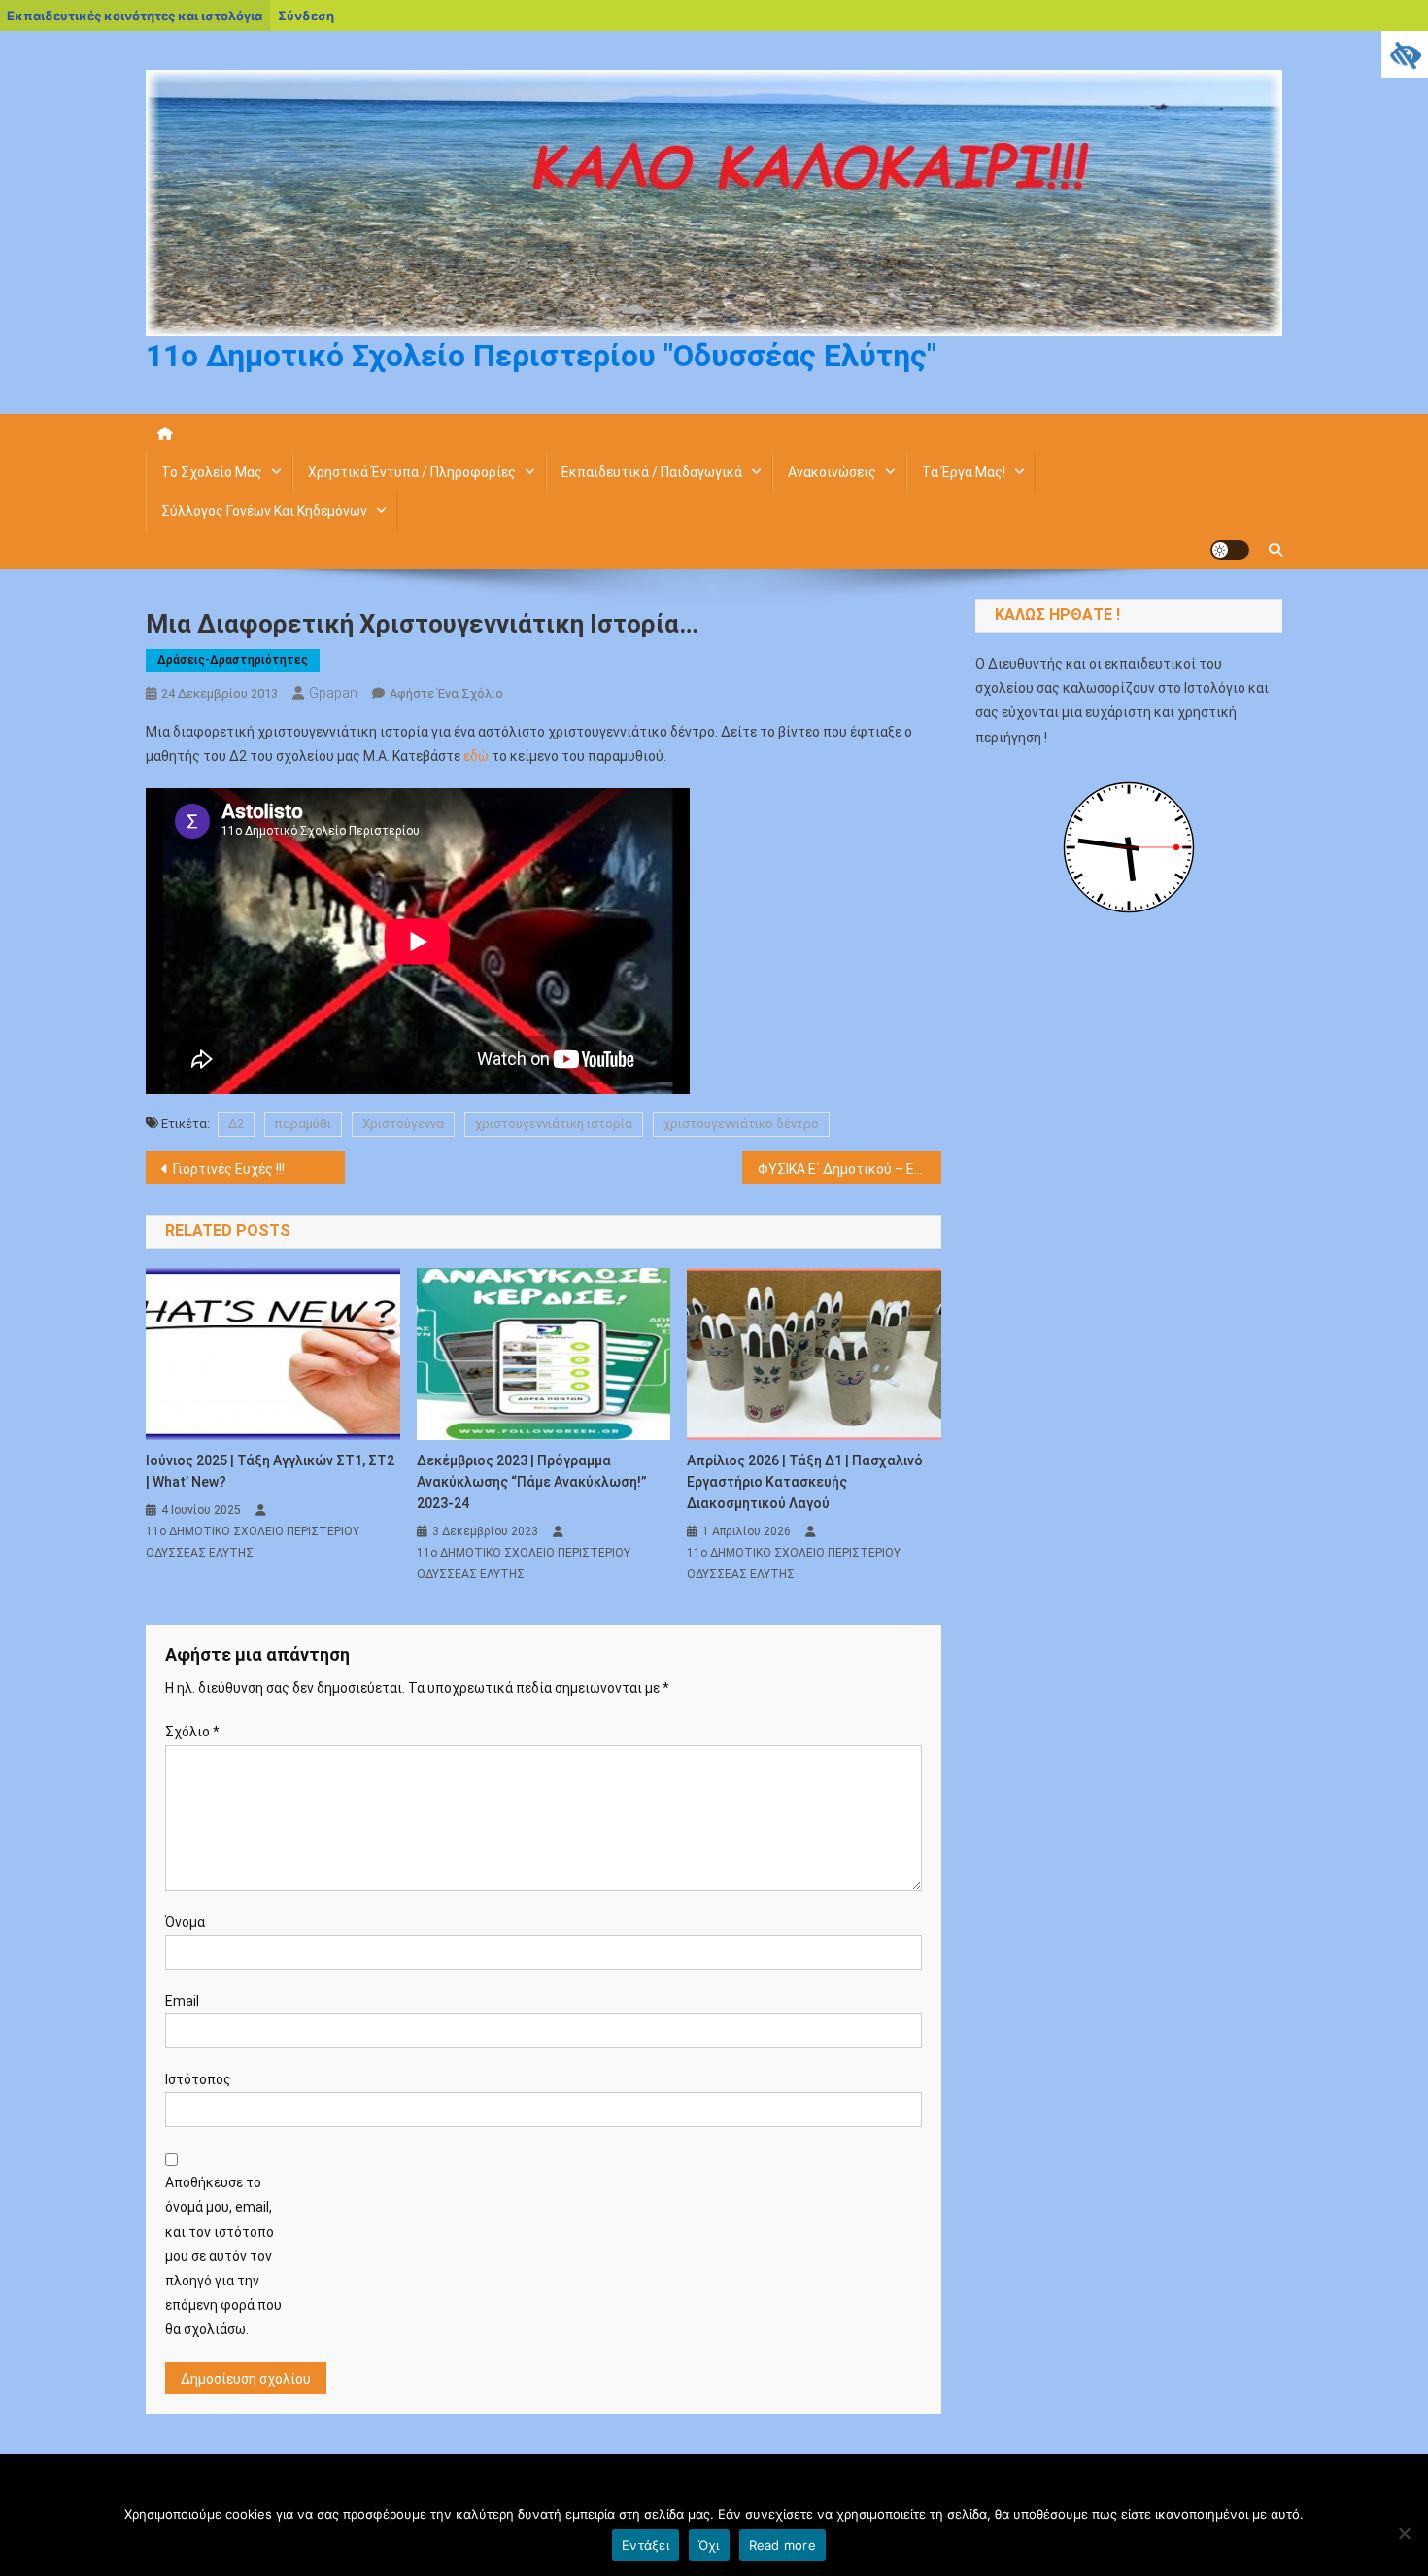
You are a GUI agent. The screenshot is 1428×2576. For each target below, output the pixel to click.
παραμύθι (303, 1124)
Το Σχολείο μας (212, 472)
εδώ (477, 756)
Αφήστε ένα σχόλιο (446, 693)
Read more (782, 2545)
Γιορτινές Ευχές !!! (229, 1169)
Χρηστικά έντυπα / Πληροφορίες (412, 472)
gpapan (333, 693)
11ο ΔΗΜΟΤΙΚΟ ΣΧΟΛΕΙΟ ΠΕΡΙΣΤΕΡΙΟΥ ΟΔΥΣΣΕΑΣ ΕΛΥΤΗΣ (253, 1542)
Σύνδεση (306, 16)
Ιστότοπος (198, 2079)
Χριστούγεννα (403, 1124)
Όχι (709, 2545)
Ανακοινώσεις (832, 472)
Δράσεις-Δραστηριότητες (233, 660)
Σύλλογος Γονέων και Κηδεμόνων (264, 511)
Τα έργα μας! (964, 472)
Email (182, 2001)
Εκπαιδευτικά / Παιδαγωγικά (652, 472)
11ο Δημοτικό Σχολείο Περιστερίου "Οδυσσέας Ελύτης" (541, 356)
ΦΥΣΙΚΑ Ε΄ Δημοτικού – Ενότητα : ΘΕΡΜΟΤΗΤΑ (850, 1169)
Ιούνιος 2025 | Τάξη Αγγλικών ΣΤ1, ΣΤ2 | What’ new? (270, 1471)
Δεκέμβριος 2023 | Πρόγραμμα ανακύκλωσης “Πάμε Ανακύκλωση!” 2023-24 (532, 1482)
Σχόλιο (192, 1732)
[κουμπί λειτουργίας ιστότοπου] (1230, 550)
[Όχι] (1404, 2533)
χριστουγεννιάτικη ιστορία (554, 1124)
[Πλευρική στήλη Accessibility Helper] (1405, 54)
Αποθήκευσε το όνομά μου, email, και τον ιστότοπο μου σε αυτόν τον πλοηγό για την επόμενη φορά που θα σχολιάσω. (223, 2256)
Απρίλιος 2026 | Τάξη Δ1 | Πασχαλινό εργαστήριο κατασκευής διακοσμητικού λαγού (805, 1482)
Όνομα (185, 1922)
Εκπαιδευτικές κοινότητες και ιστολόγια (135, 16)
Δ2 (236, 1124)
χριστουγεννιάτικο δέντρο (741, 1124)
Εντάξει (646, 2545)
